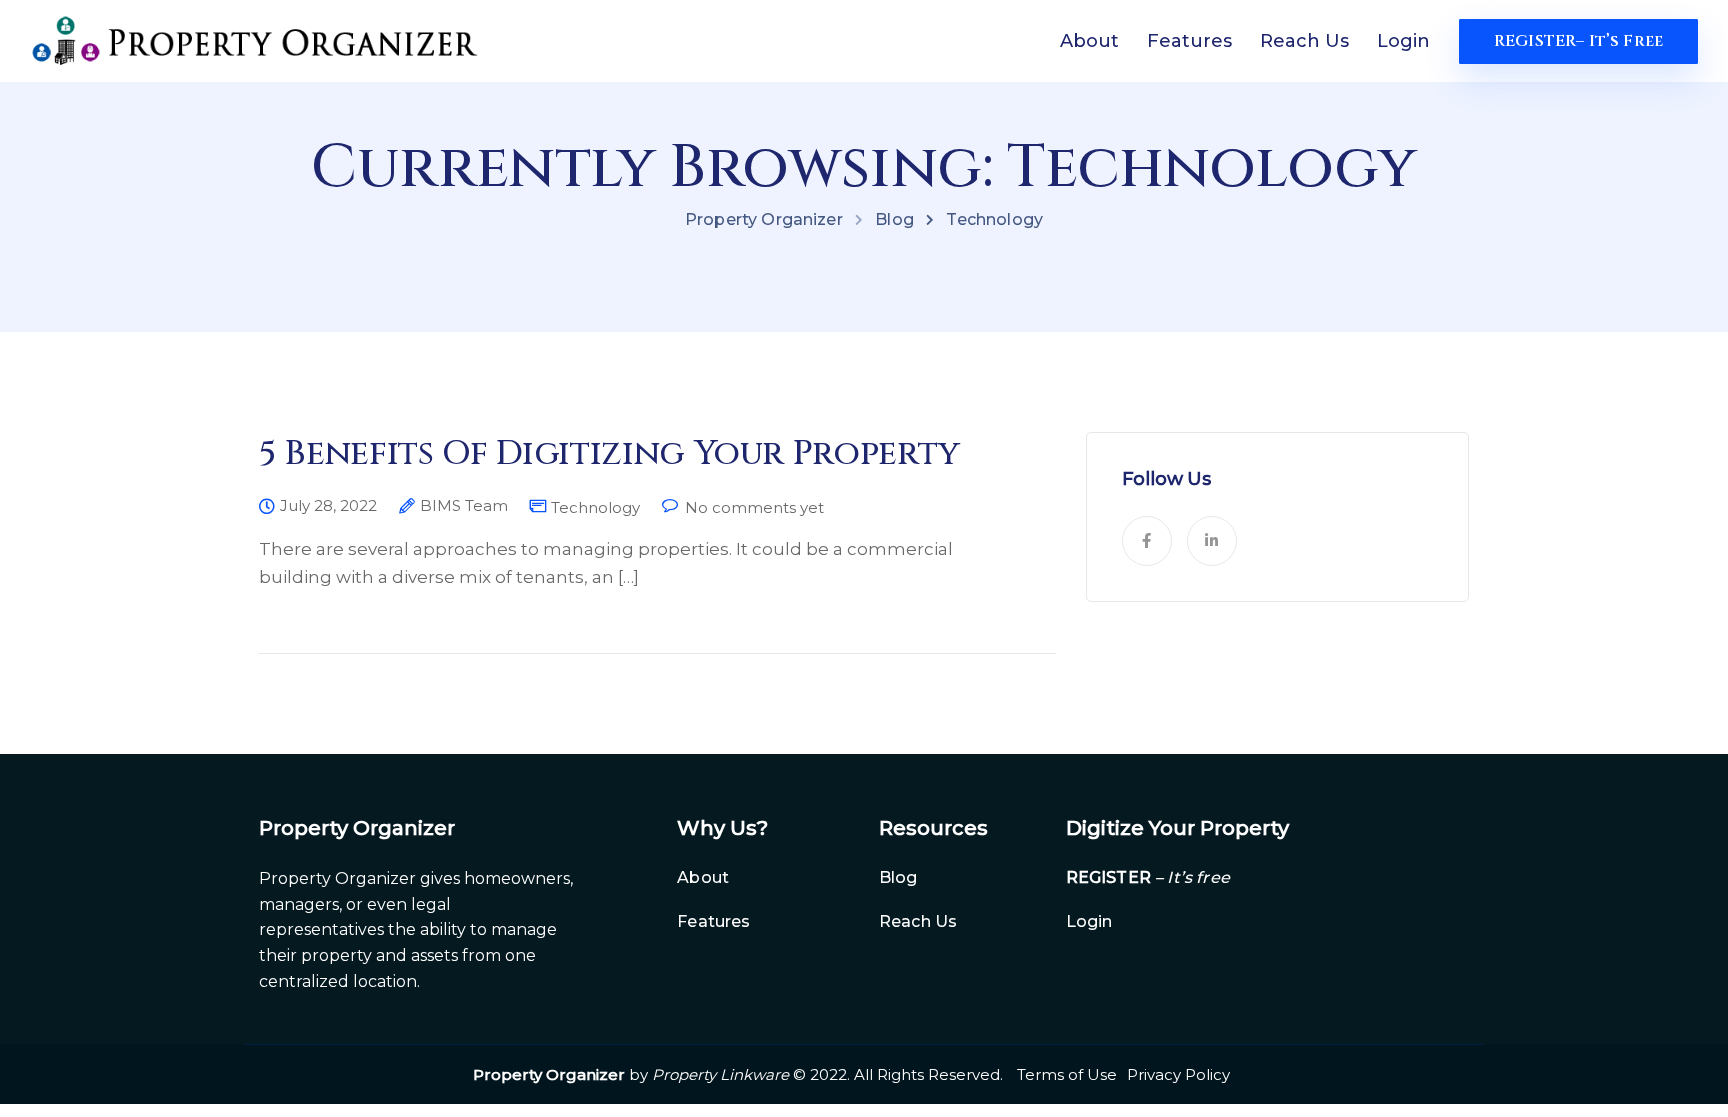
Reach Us (1304, 41)
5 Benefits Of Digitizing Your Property (609, 454)
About (1089, 41)
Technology (595, 507)
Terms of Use (1067, 1074)
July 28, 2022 (328, 506)
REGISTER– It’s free (1578, 41)
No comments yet (754, 507)
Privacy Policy (1178, 1074)
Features (1189, 41)
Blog (898, 877)
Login (1403, 41)
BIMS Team (464, 506)
